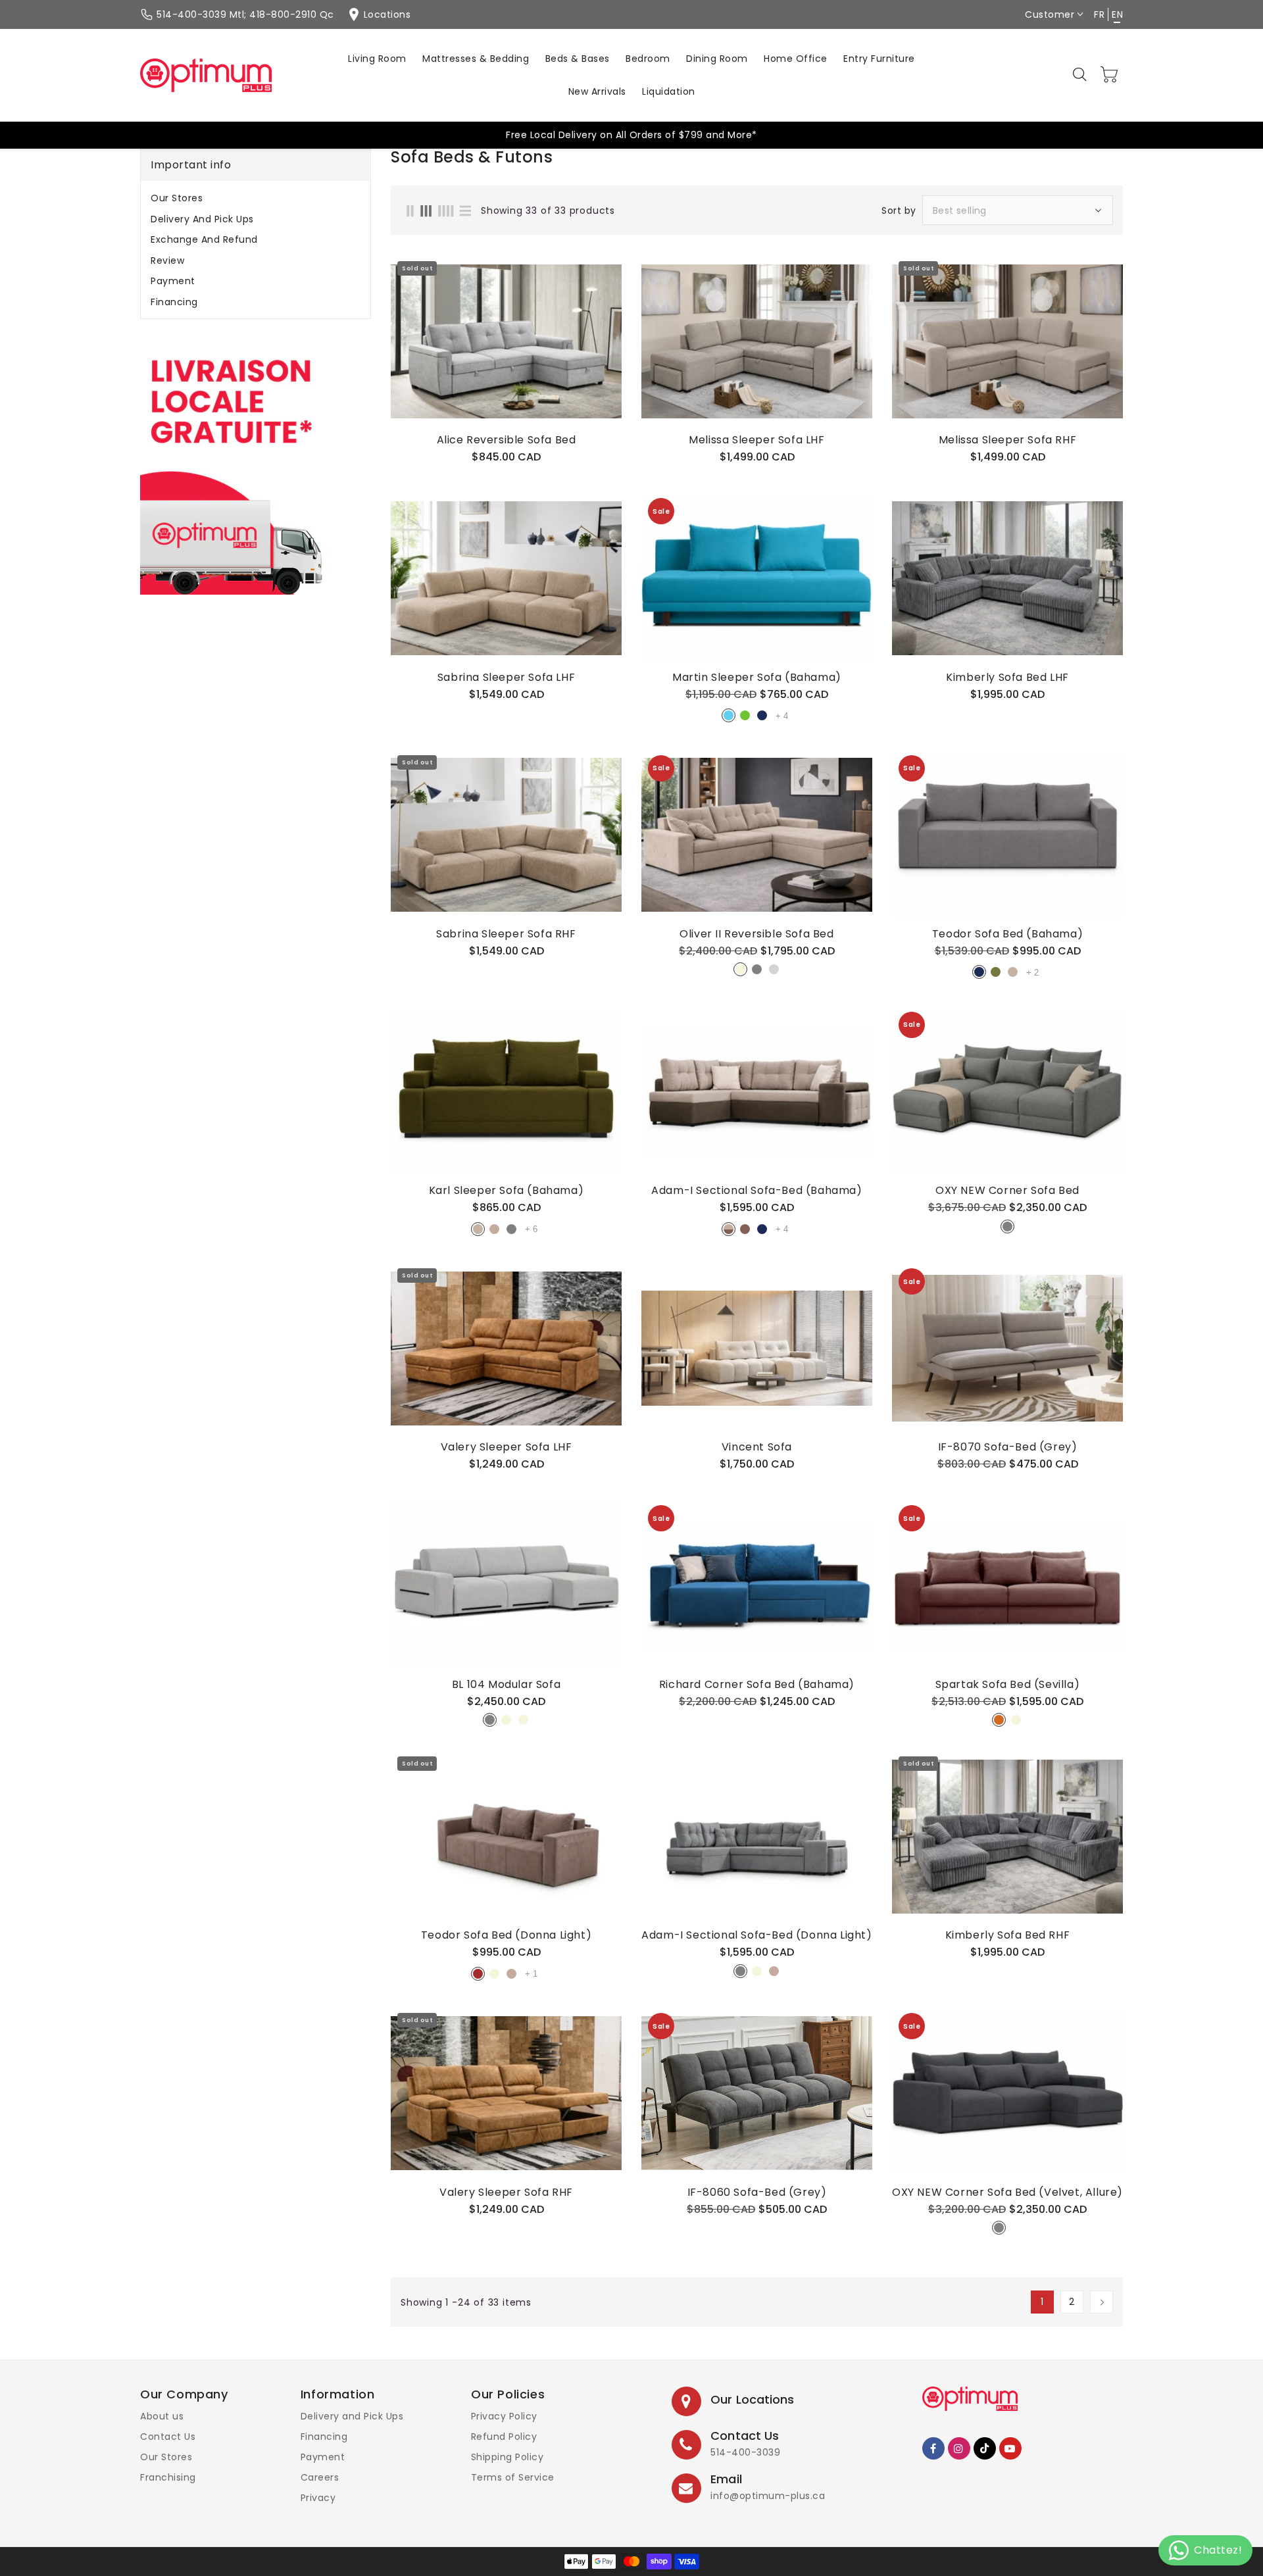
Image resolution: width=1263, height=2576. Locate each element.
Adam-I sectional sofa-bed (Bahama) (756, 1191)
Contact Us (168, 2437)
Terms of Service (513, 2477)
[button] (1081, 75)
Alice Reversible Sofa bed (507, 440)
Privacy (318, 2498)
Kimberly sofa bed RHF (1008, 1935)
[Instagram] (959, 2448)
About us (162, 2416)
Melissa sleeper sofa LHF (756, 440)
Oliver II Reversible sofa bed (756, 934)
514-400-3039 (745, 2452)
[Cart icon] (1110, 74)
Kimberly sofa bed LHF (1007, 678)
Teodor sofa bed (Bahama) (1007, 934)
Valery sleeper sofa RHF (506, 2192)
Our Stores (177, 198)
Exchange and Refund (204, 239)
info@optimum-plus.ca (768, 2496)
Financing (174, 302)
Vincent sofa (757, 1447)
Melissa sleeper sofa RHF (1007, 440)
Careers (320, 2477)
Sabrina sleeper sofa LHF (506, 678)
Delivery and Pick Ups (202, 219)
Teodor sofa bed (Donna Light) (506, 1935)
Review (167, 260)
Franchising (168, 2477)
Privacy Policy (504, 2416)
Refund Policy (504, 2437)
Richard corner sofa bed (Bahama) (757, 1685)
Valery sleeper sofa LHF (507, 1447)
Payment (173, 281)
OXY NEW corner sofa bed (1007, 1191)
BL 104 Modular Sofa (506, 1685)
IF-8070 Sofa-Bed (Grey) (1008, 1447)
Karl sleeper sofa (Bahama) (507, 1191)
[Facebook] (933, 2448)
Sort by (899, 211)
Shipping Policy (508, 2457)
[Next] (1102, 2302)
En (1117, 14)
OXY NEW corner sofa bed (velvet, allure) (1007, 2192)
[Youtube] (1010, 2448)
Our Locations (752, 2399)
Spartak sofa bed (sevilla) (1008, 1685)
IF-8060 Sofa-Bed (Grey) (757, 2192)
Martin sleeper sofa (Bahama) (757, 678)
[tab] (256, 198)
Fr (1099, 14)
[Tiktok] (985, 2448)
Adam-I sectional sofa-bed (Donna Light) (756, 1935)
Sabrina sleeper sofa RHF (506, 934)
